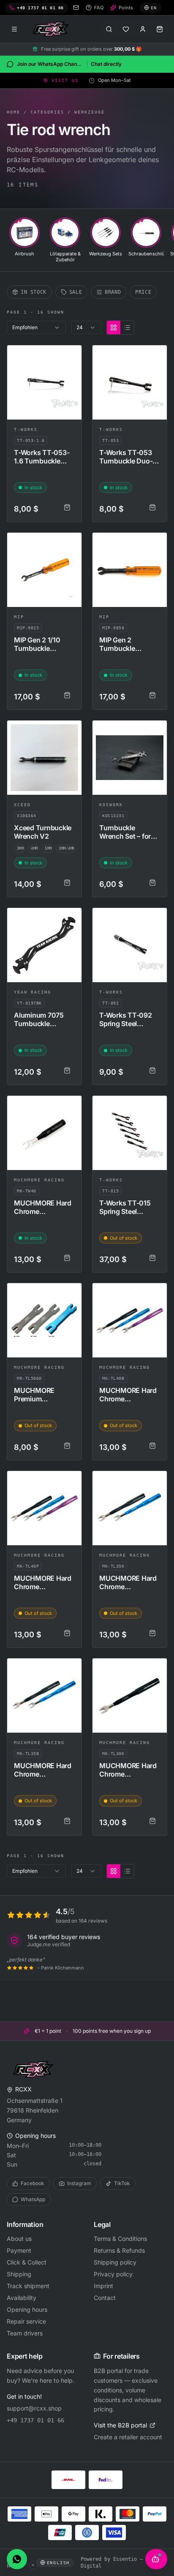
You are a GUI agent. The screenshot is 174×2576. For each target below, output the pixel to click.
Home (14, 112)
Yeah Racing (33, 992)
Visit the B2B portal (120, 2425)
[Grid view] (114, 328)
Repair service (26, 2321)
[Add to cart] (67, 507)
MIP (19, 617)
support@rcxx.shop (34, 2408)
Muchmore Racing (39, 1180)
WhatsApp (33, 2199)
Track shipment (28, 2286)
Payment (19, 2250)
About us (19, 2239)
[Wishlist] (126, 29)
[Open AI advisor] (156, 2559)
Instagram (79, 2183)
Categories (47, 112)
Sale (76, 292)
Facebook (33, 2183)
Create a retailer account (128, 2437)
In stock (34, 292)
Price (143, 292)
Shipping (19, 2274)
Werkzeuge (90, 112)
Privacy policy (113, 2274)
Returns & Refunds (119, 2250)
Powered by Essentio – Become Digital (122, 2562)
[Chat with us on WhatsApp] (17, 2559)
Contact (105, 2298)
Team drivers (25, 2333)
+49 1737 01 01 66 (35, 2420)
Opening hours (27, 2309)
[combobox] (36, 328)
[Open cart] (160, 29)
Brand (113, 292)
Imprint (103, 2286)
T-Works (26, 429)
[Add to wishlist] (71, 355)
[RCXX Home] (52, 29)
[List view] (127, 328)
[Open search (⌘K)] (109, 29)
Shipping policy (115, 2262)
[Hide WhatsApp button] (33, 2565)
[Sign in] (143, 29)
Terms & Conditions (120, 2239)
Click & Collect (27, 2262)
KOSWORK (111, 805)
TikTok (122, 2183)
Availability (22, 2298)
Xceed (22, 805)
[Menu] (14, 29)
